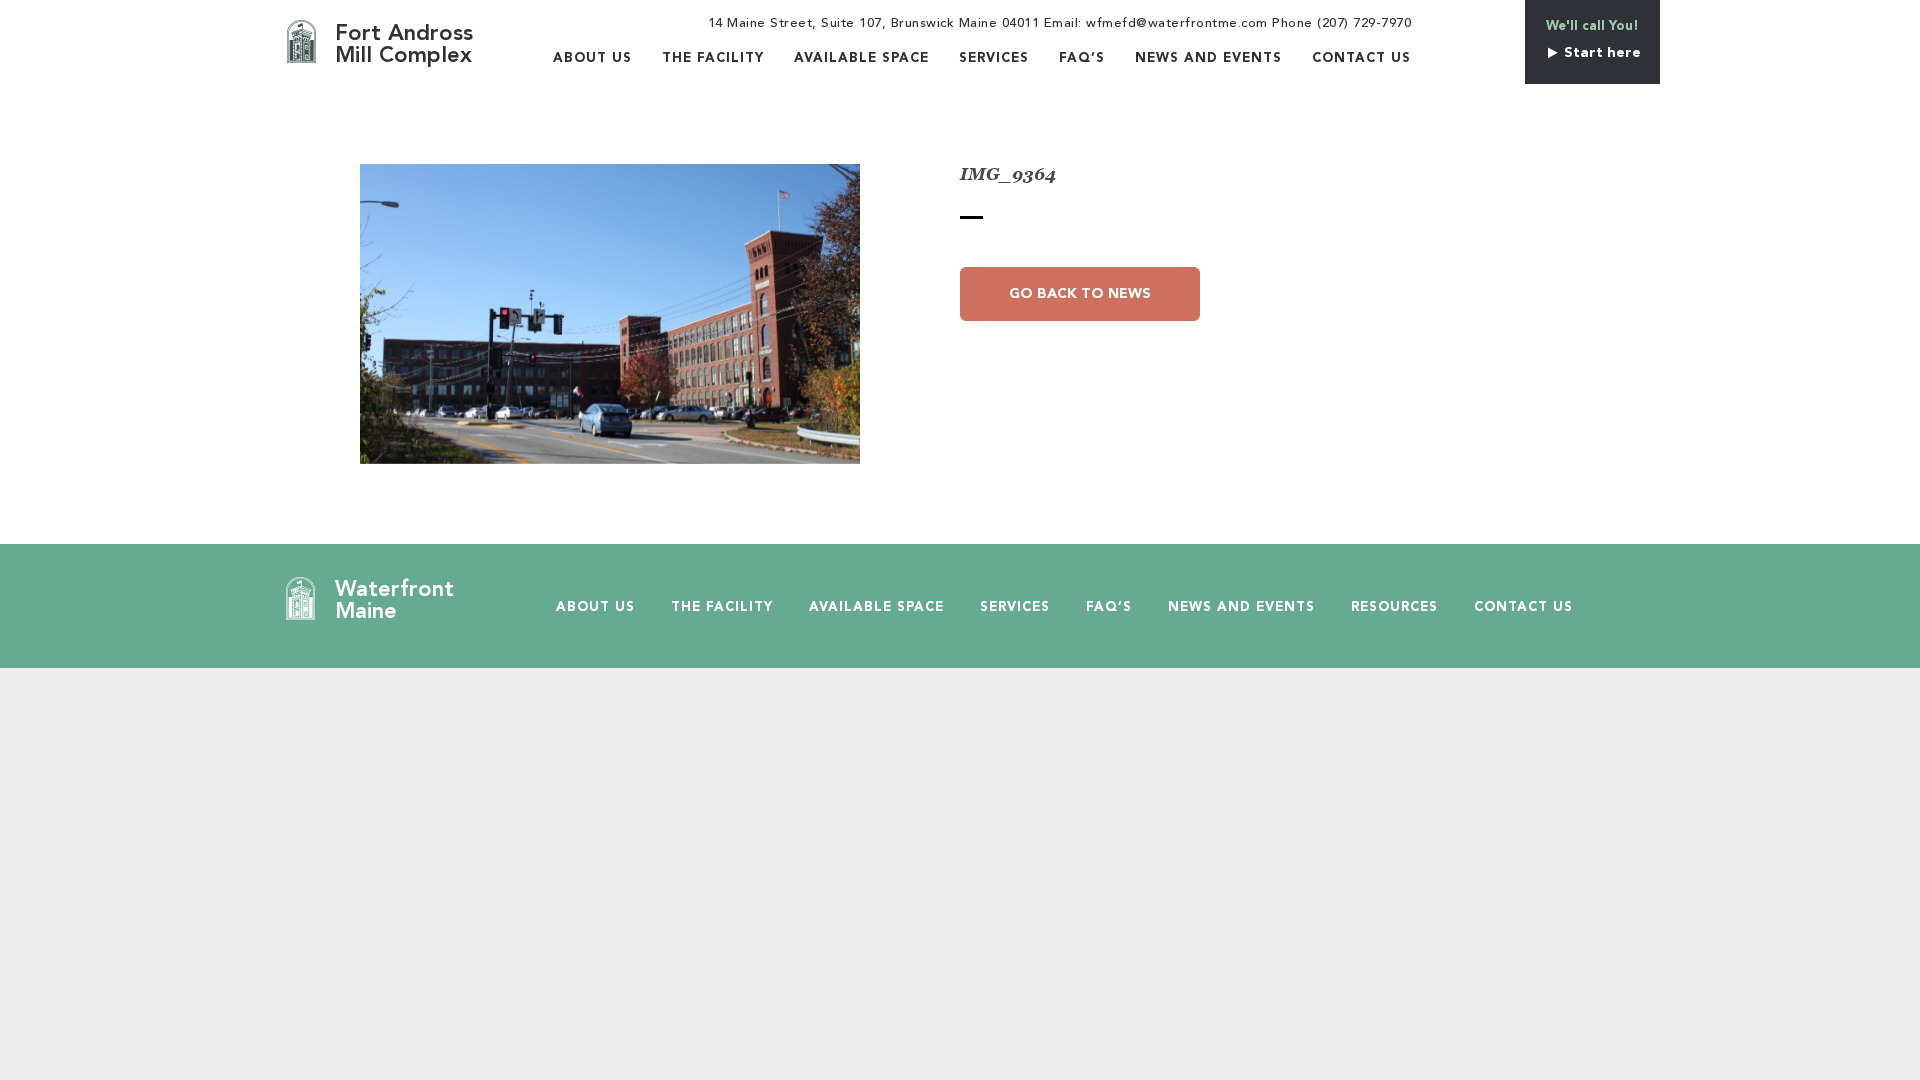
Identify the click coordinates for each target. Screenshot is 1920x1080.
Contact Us (1361, 58)
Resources (1394, 607)
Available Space (861, 58)
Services (994, 58)
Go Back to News (1080, 294)
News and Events (1208, 58)
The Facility (713, 58)
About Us (592, 58)
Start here (1600, 53)
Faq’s (1082, 58)
